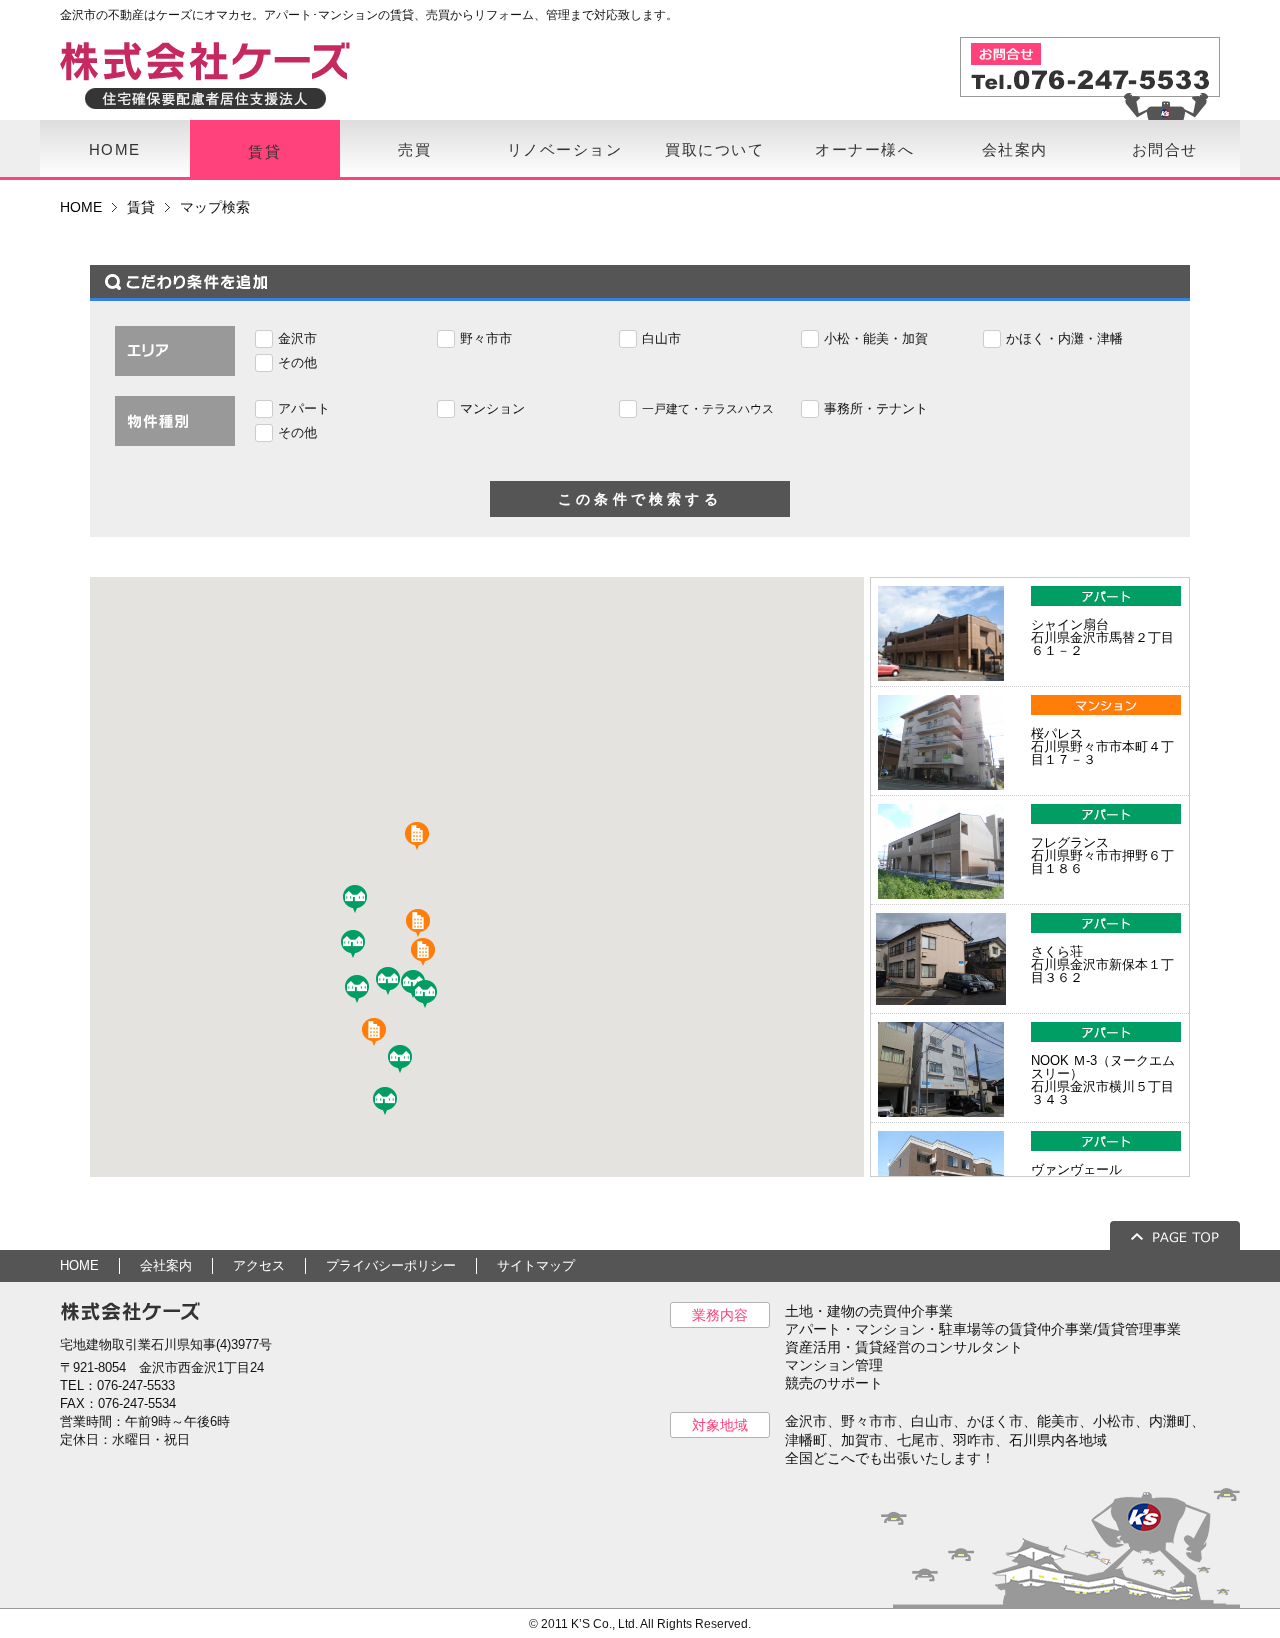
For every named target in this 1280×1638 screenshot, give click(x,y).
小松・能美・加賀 (876, 338)
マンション (492, 408)
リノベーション (565, 149)
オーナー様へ (864, 149)
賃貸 (264, 151)
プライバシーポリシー (391, 1265)
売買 (414, 149)
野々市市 (486, 338)
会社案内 (1015, 149)
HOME (115, 149)
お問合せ (1165, 149)
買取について (714, 149)
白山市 (661, 338)
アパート (304, 408)
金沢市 (297, 338)
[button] (405, 1061)
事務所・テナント (876, 408)
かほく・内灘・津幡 (1064, 338)
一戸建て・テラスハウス (708, 409)
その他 (297, 362)
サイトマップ (536, 1265)
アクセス (259, 1265)
